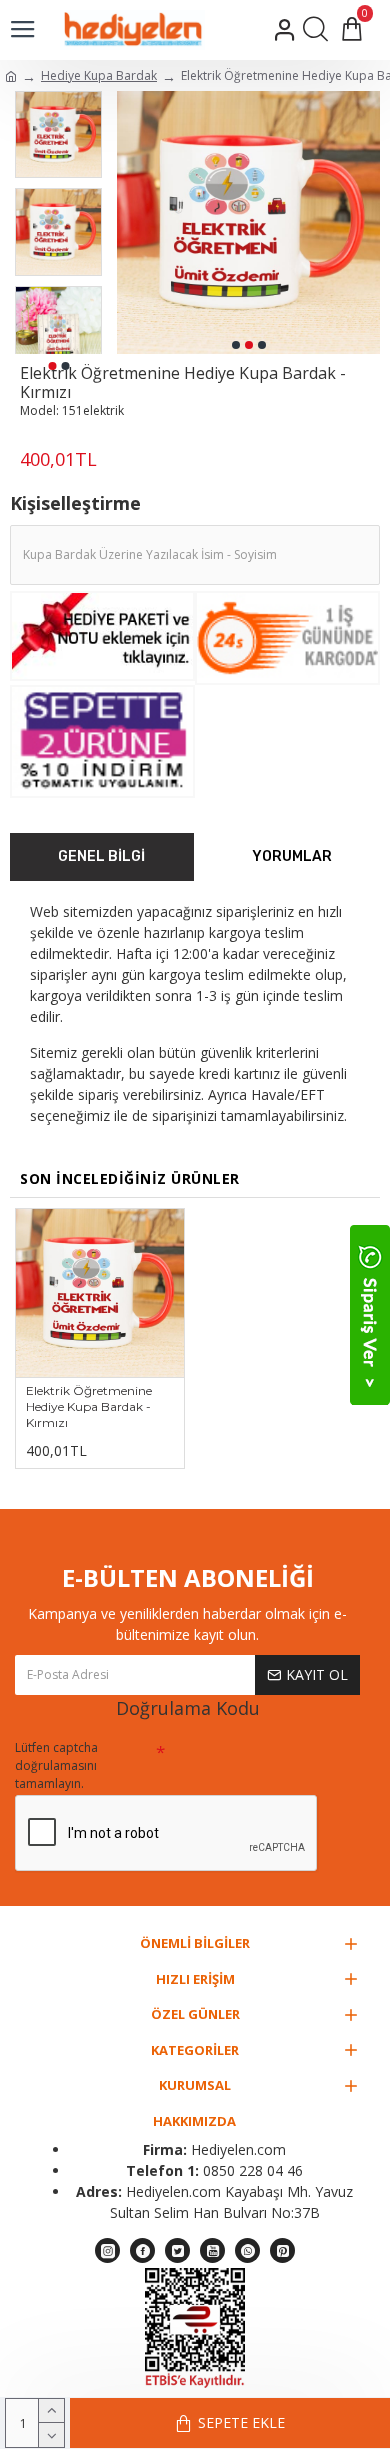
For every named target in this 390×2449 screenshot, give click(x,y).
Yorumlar (292, 856)
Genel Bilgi (101, 856)
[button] (236, 345)
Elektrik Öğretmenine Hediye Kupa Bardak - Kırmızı (89, 1406)
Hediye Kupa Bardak (99, 75)
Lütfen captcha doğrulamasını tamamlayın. (56, 1765)
